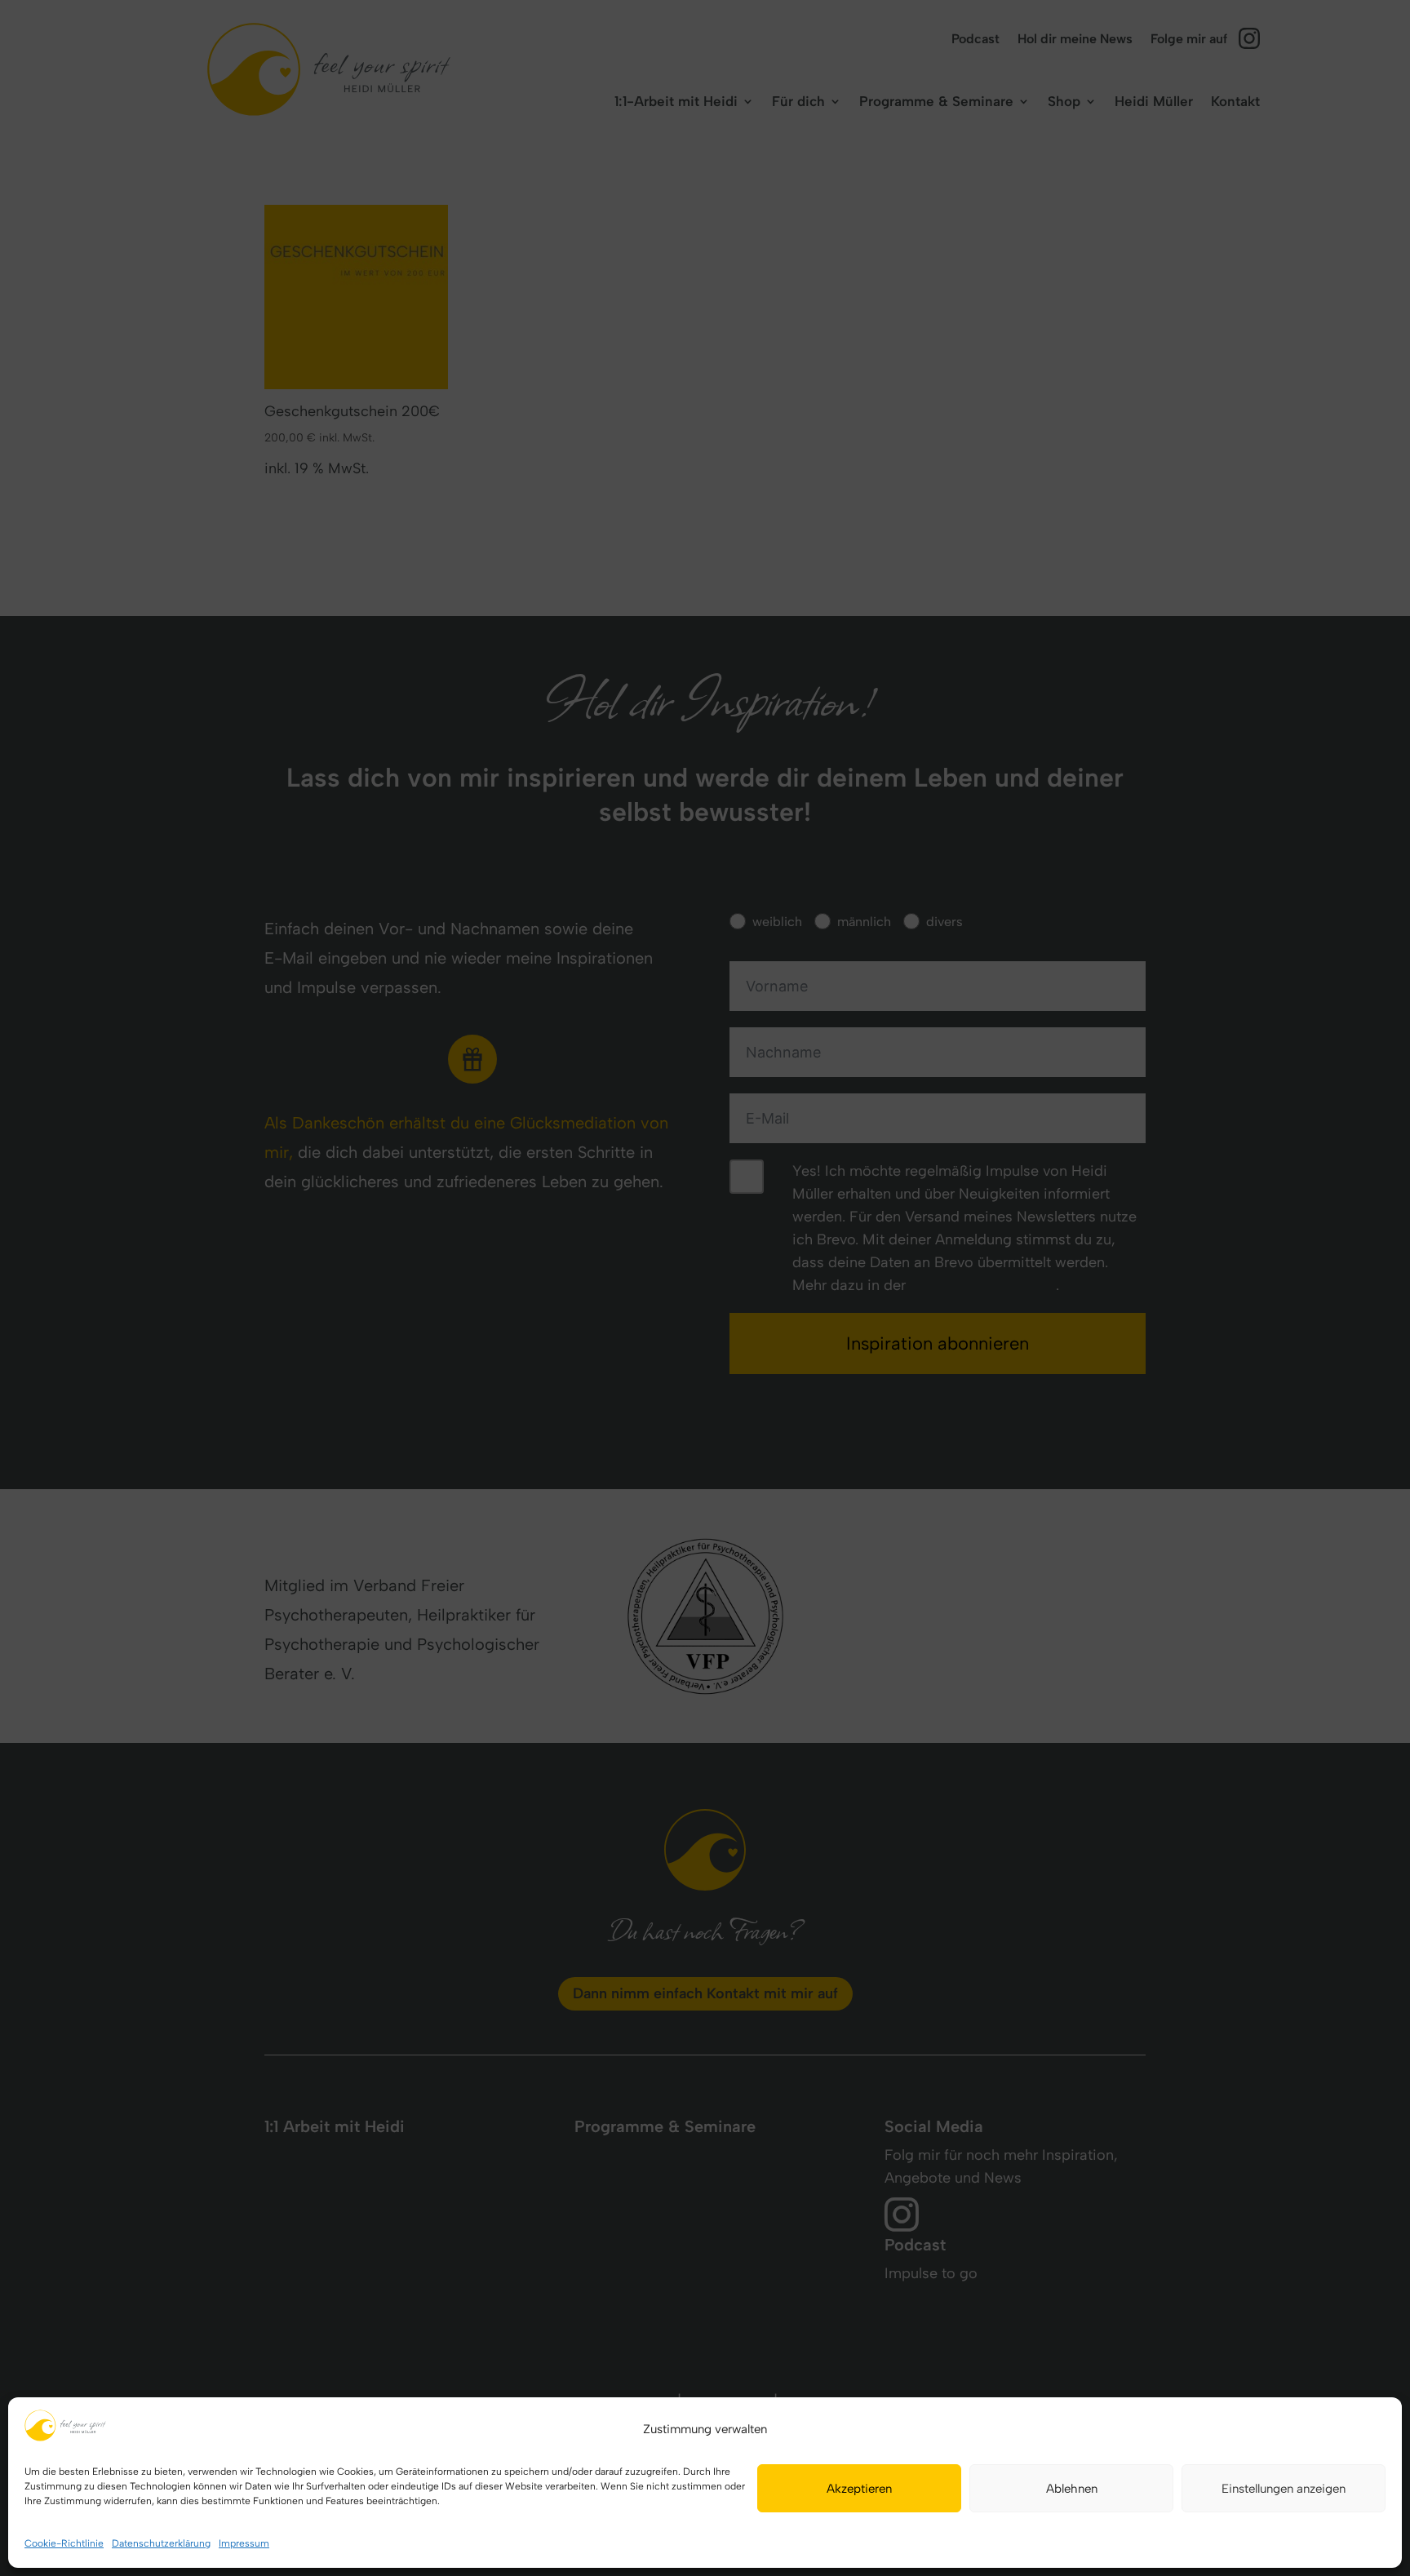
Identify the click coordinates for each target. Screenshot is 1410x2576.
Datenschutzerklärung (161, 2543)
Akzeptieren (859, 2489)
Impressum (244, 2543)
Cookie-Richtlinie (64, 2543)
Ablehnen (1072, 2489)
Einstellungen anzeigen (1284, 2489)
